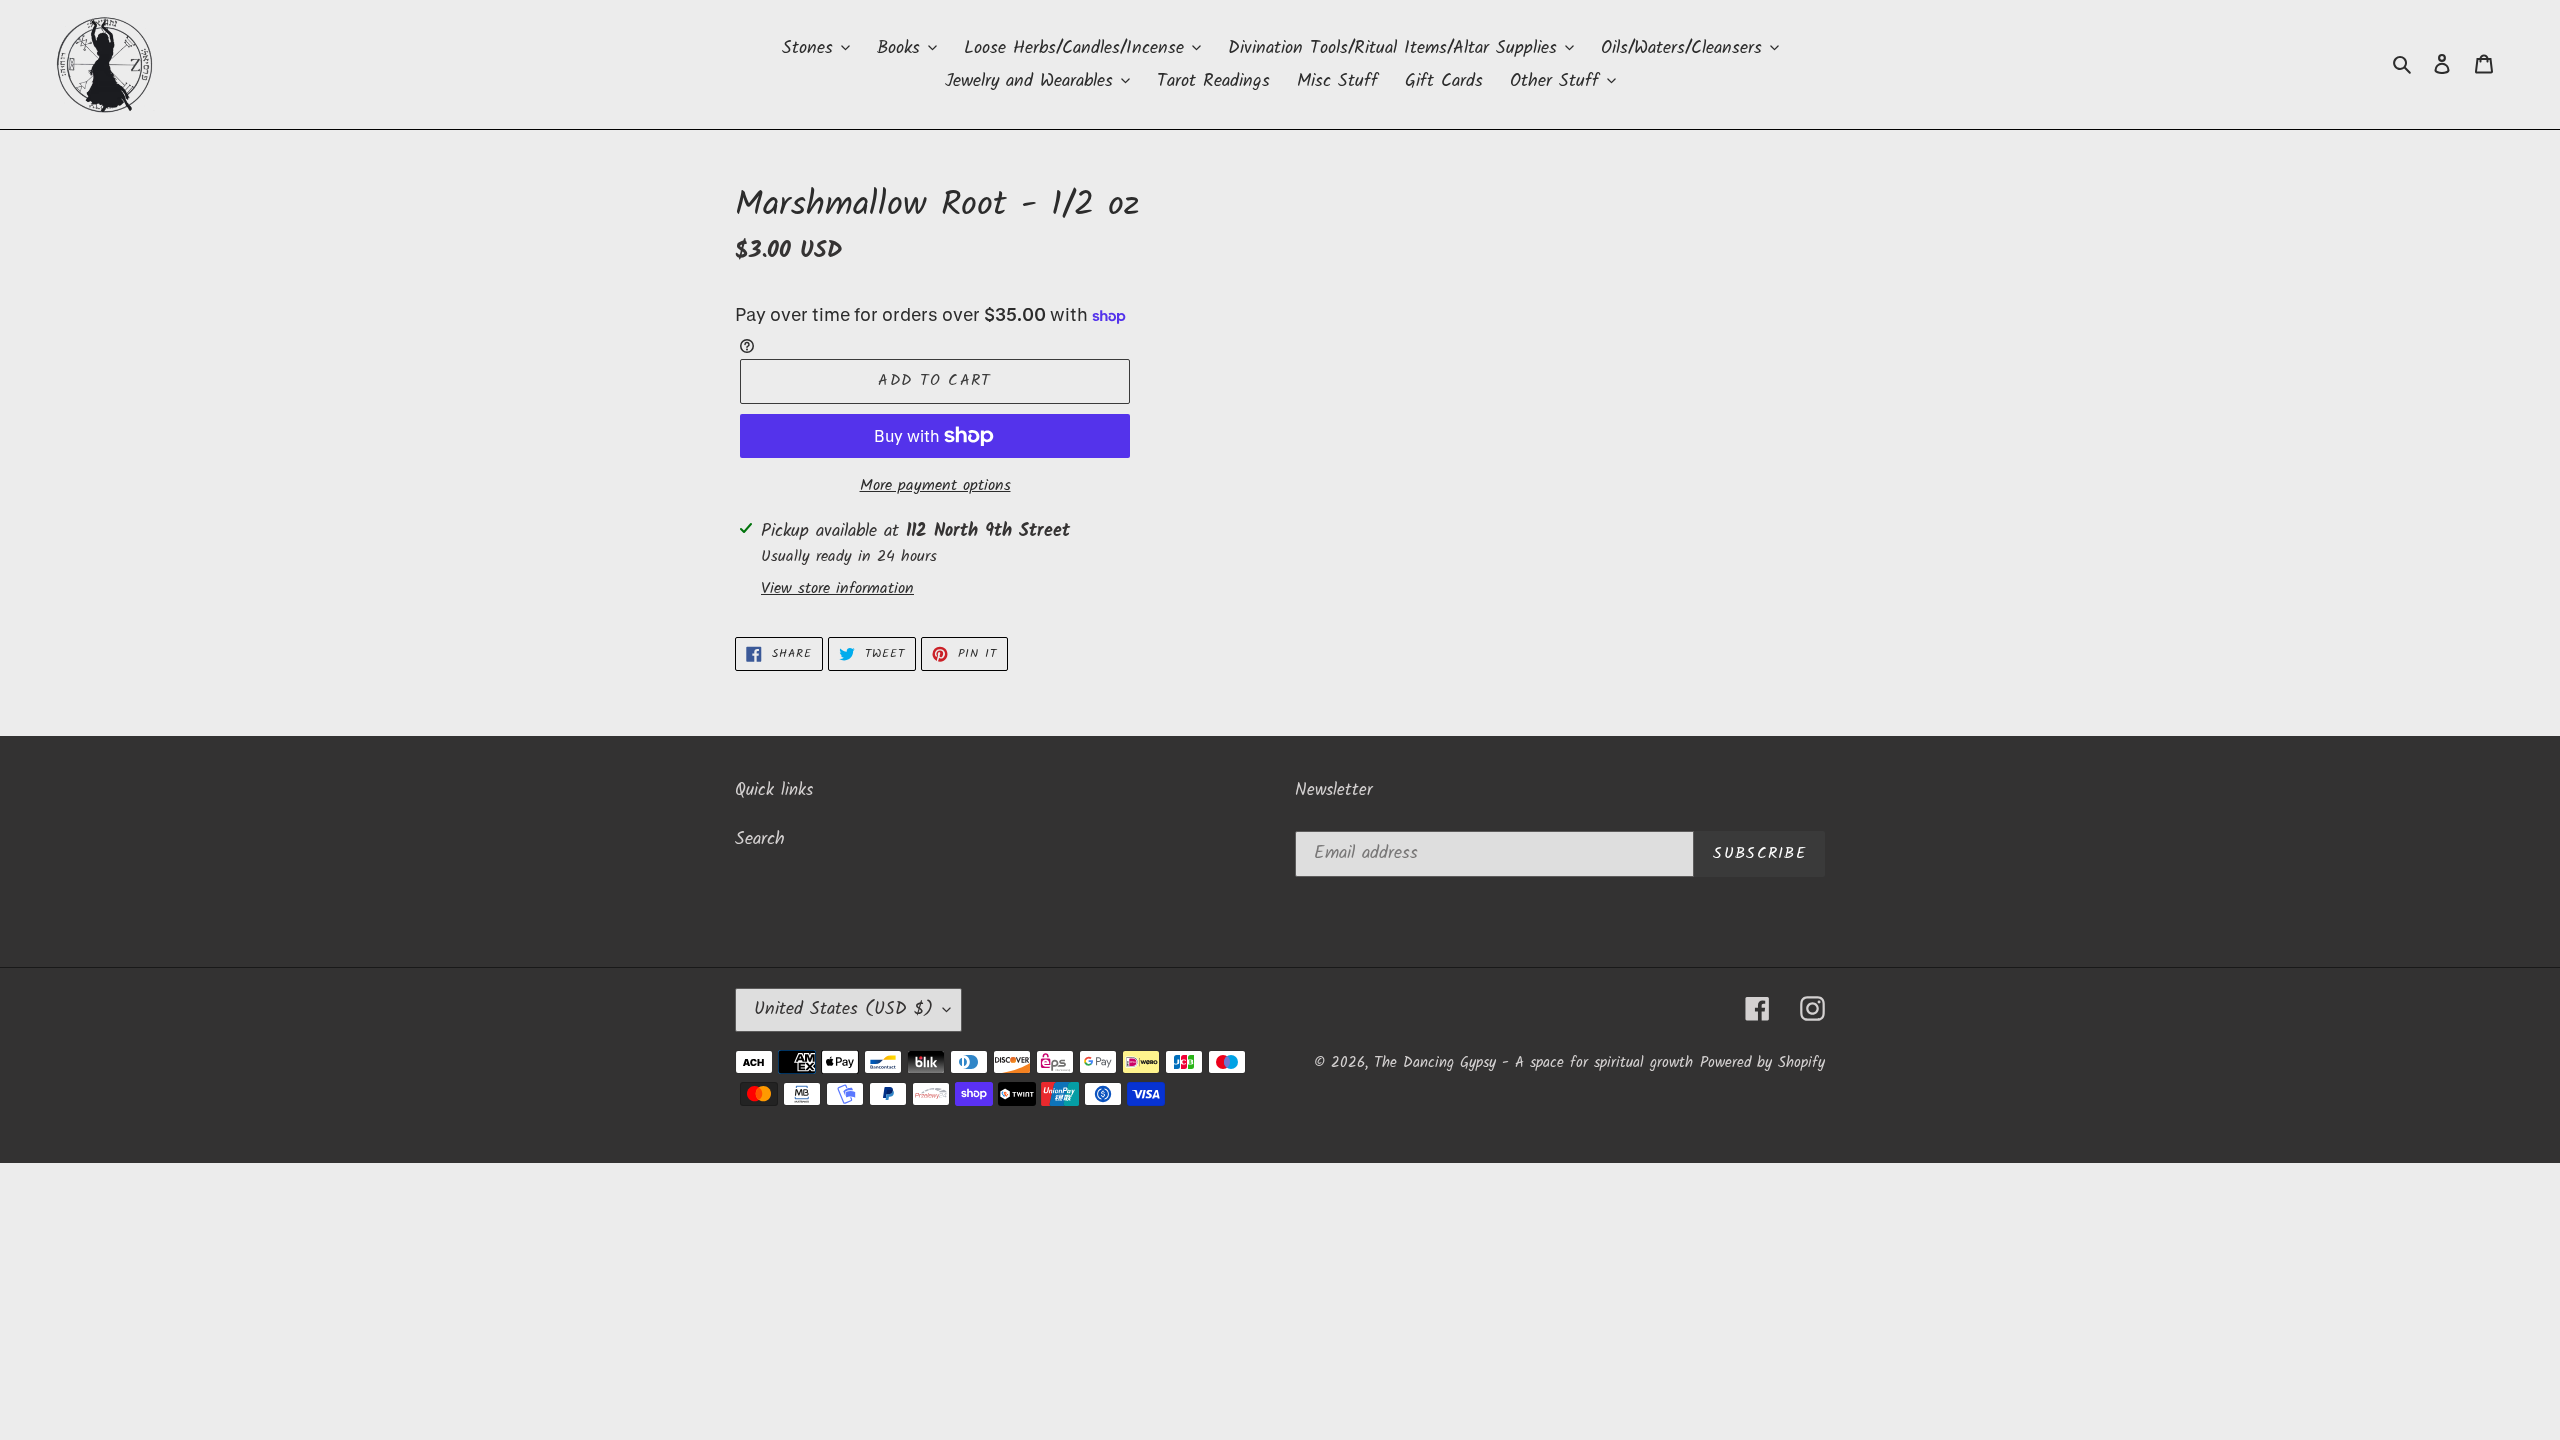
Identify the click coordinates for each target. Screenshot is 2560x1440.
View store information (837, 589)
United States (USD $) (843, 1009)
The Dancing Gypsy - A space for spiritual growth (1533, 1063)
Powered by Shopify (1762, 1063)
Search (760, 839)
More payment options (935, 486)
